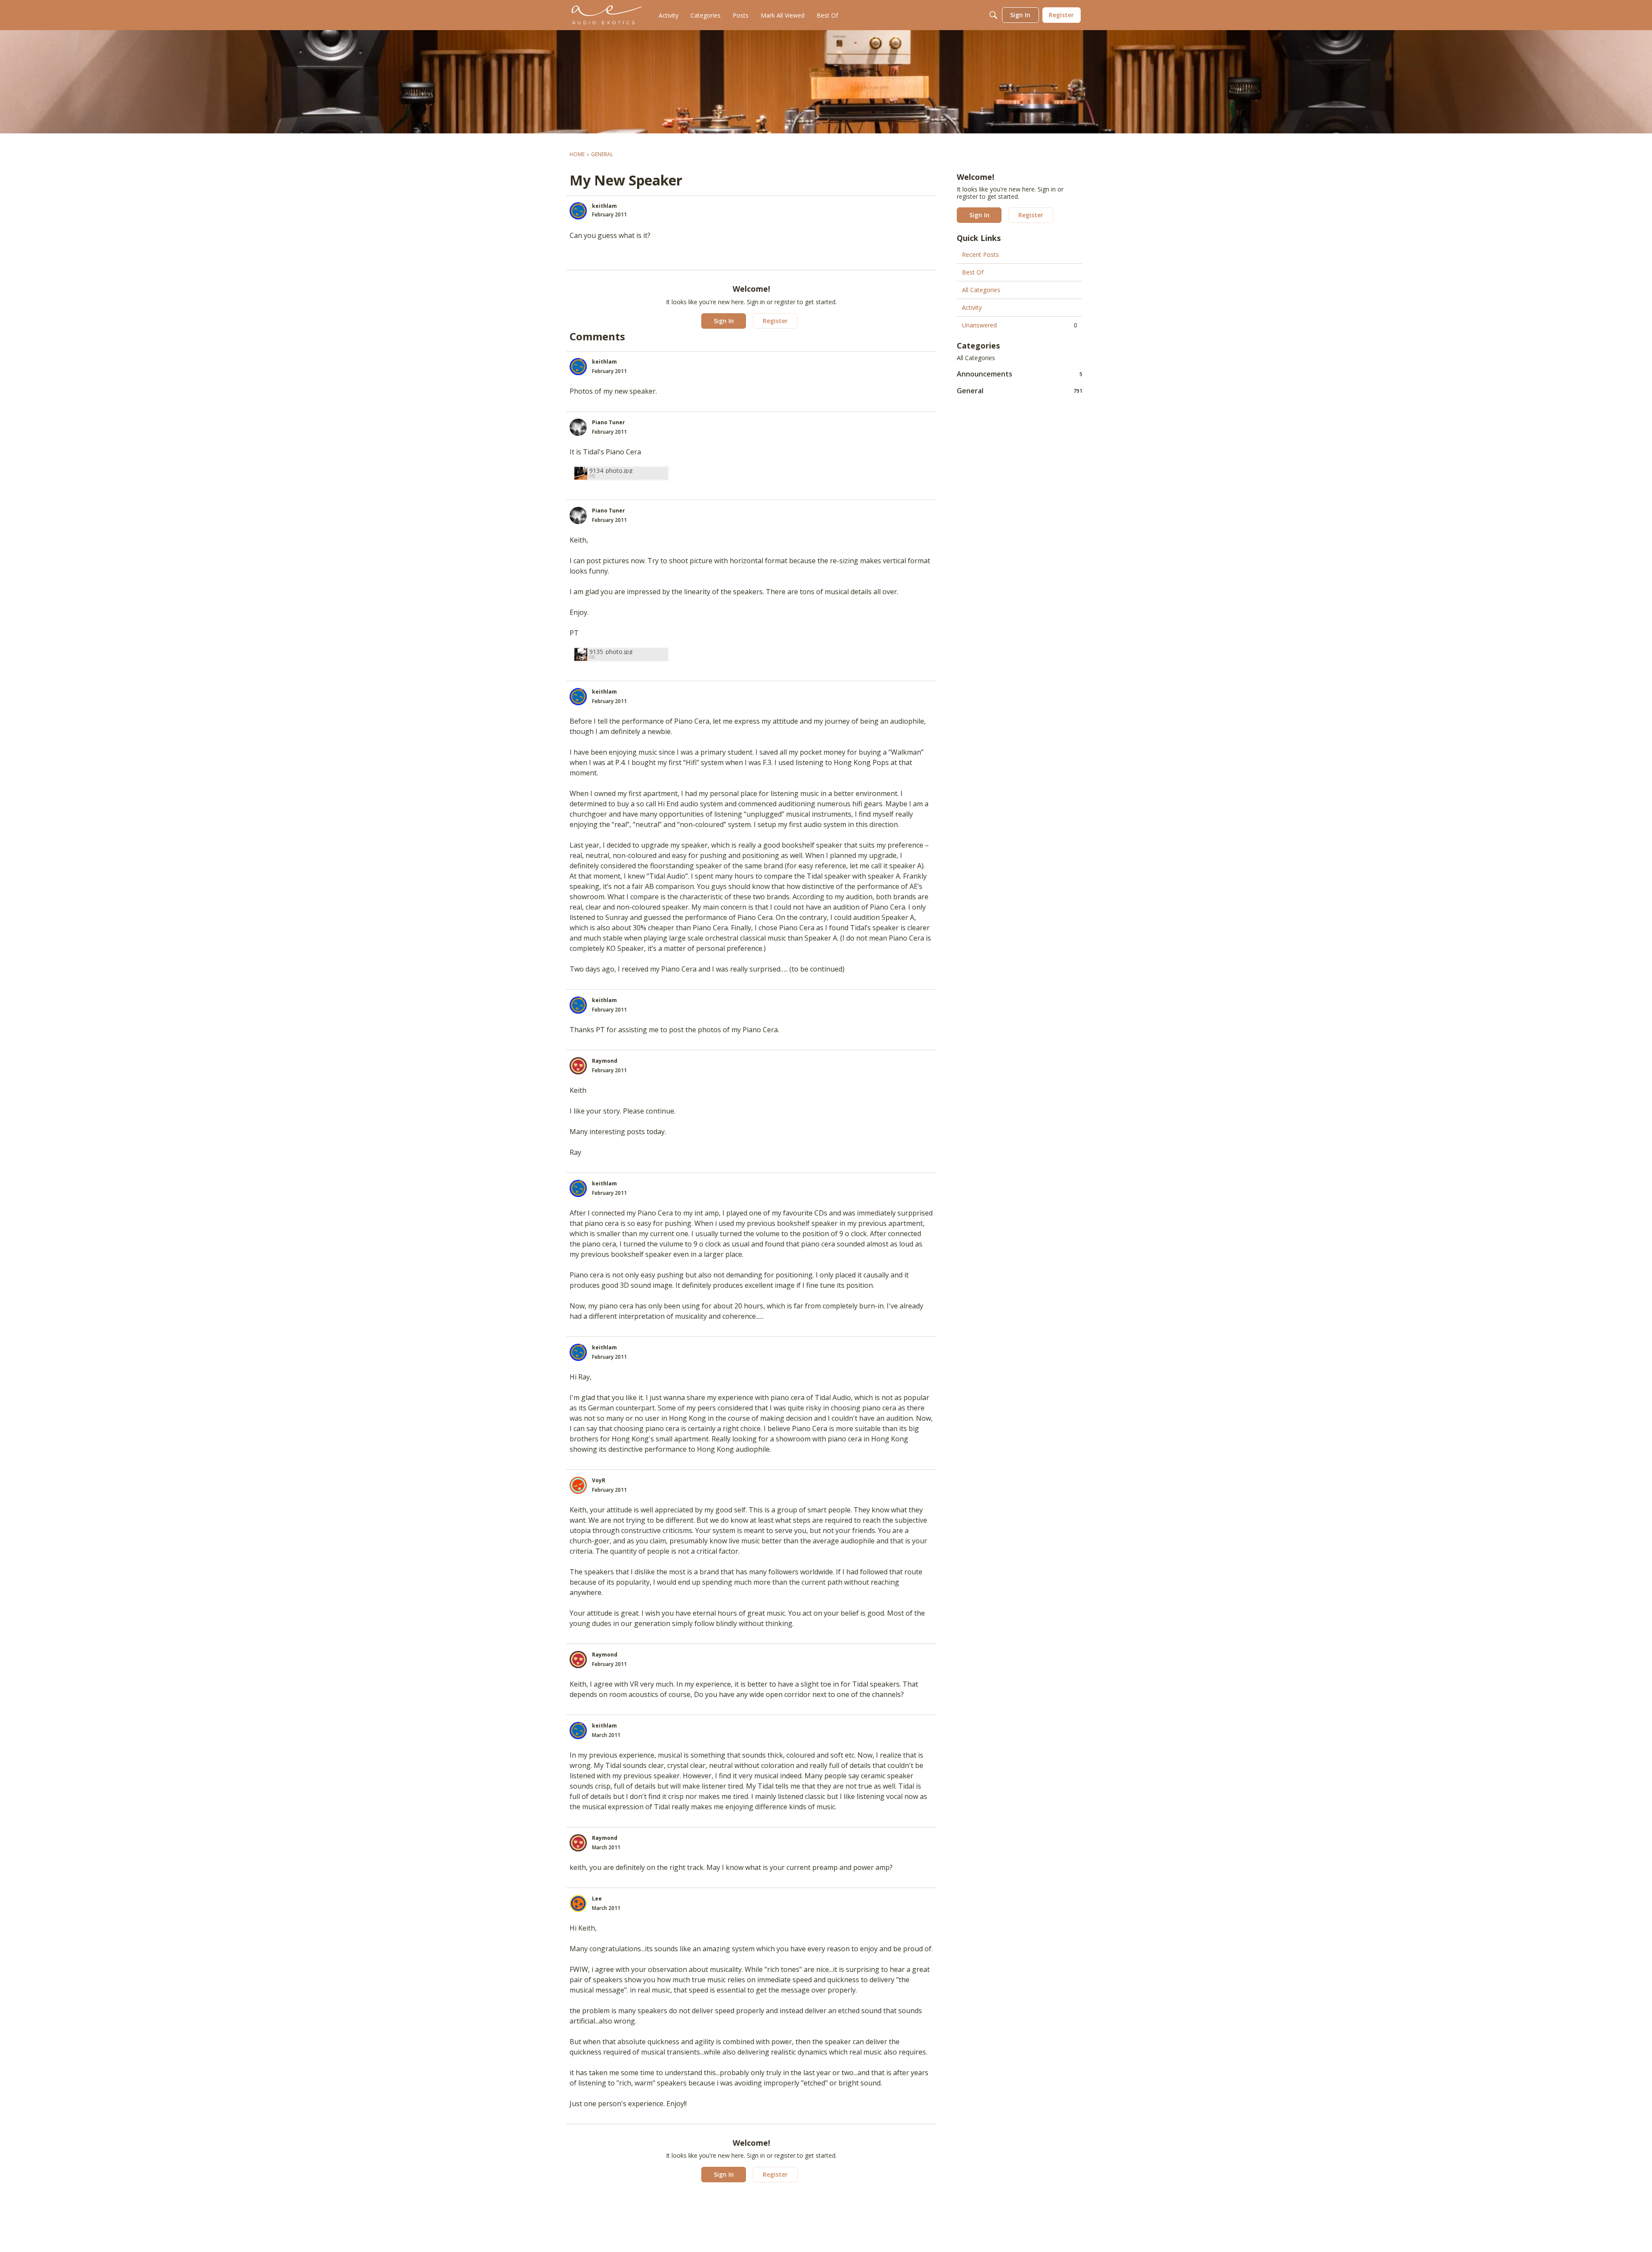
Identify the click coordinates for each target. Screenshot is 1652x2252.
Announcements (1020, 374)
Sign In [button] (724, 321)
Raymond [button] (605, 1061)
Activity (972, 307)
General (1020, 390)
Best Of (973, 272)
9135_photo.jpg (611, 652)
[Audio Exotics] (607, 15)
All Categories (981, 290)
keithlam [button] (604, 206)
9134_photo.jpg (611, 470)
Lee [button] (597, 1899)
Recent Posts (980, 255)
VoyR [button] (599, 1480)
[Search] (993, 15)
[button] (578, 211)
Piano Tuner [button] (609, 422)
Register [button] (775, 321)
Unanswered (1020, 325)
